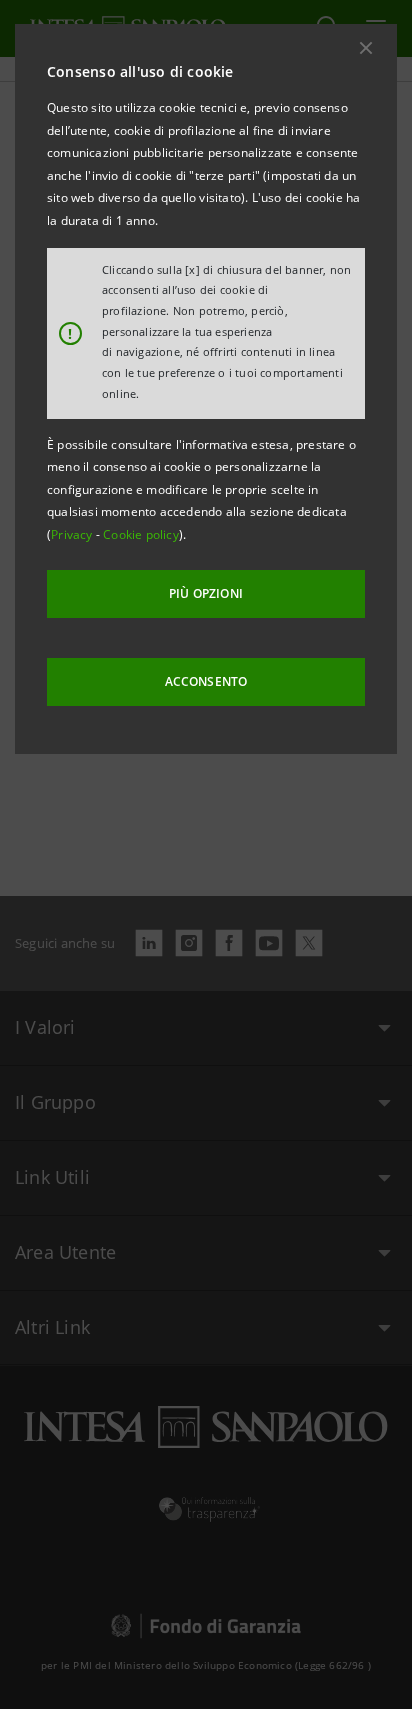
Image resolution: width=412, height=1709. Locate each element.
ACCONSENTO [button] (206, 681)
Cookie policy (141, 534)
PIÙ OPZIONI (206, 593)
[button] (366, 48)
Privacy (73, 534)
